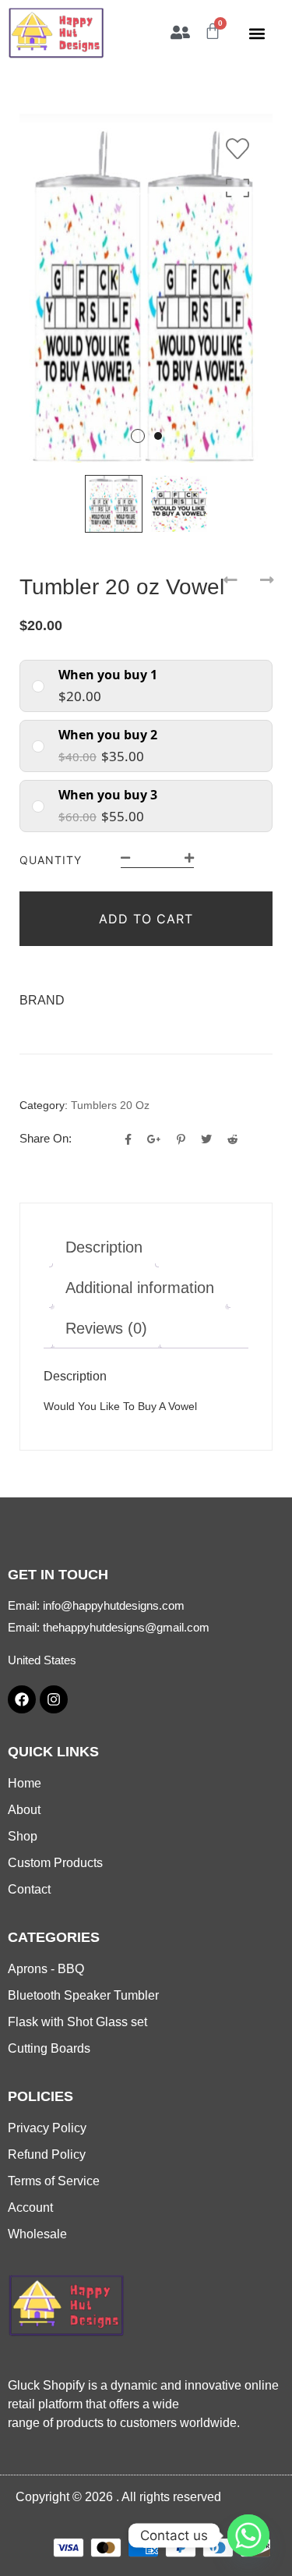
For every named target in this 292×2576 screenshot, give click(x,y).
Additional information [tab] (140, 1288)
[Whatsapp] (248, 2535)
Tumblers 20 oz (110, 1105)
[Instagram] (54, 1699)
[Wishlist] (241, 149)
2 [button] (158, 436)
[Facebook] (22, 1699)
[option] (146, 288)
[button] (257, 34)
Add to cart (146, 919)
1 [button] (138, 436)
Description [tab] (104, 1247)
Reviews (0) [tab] (106, 1328)
